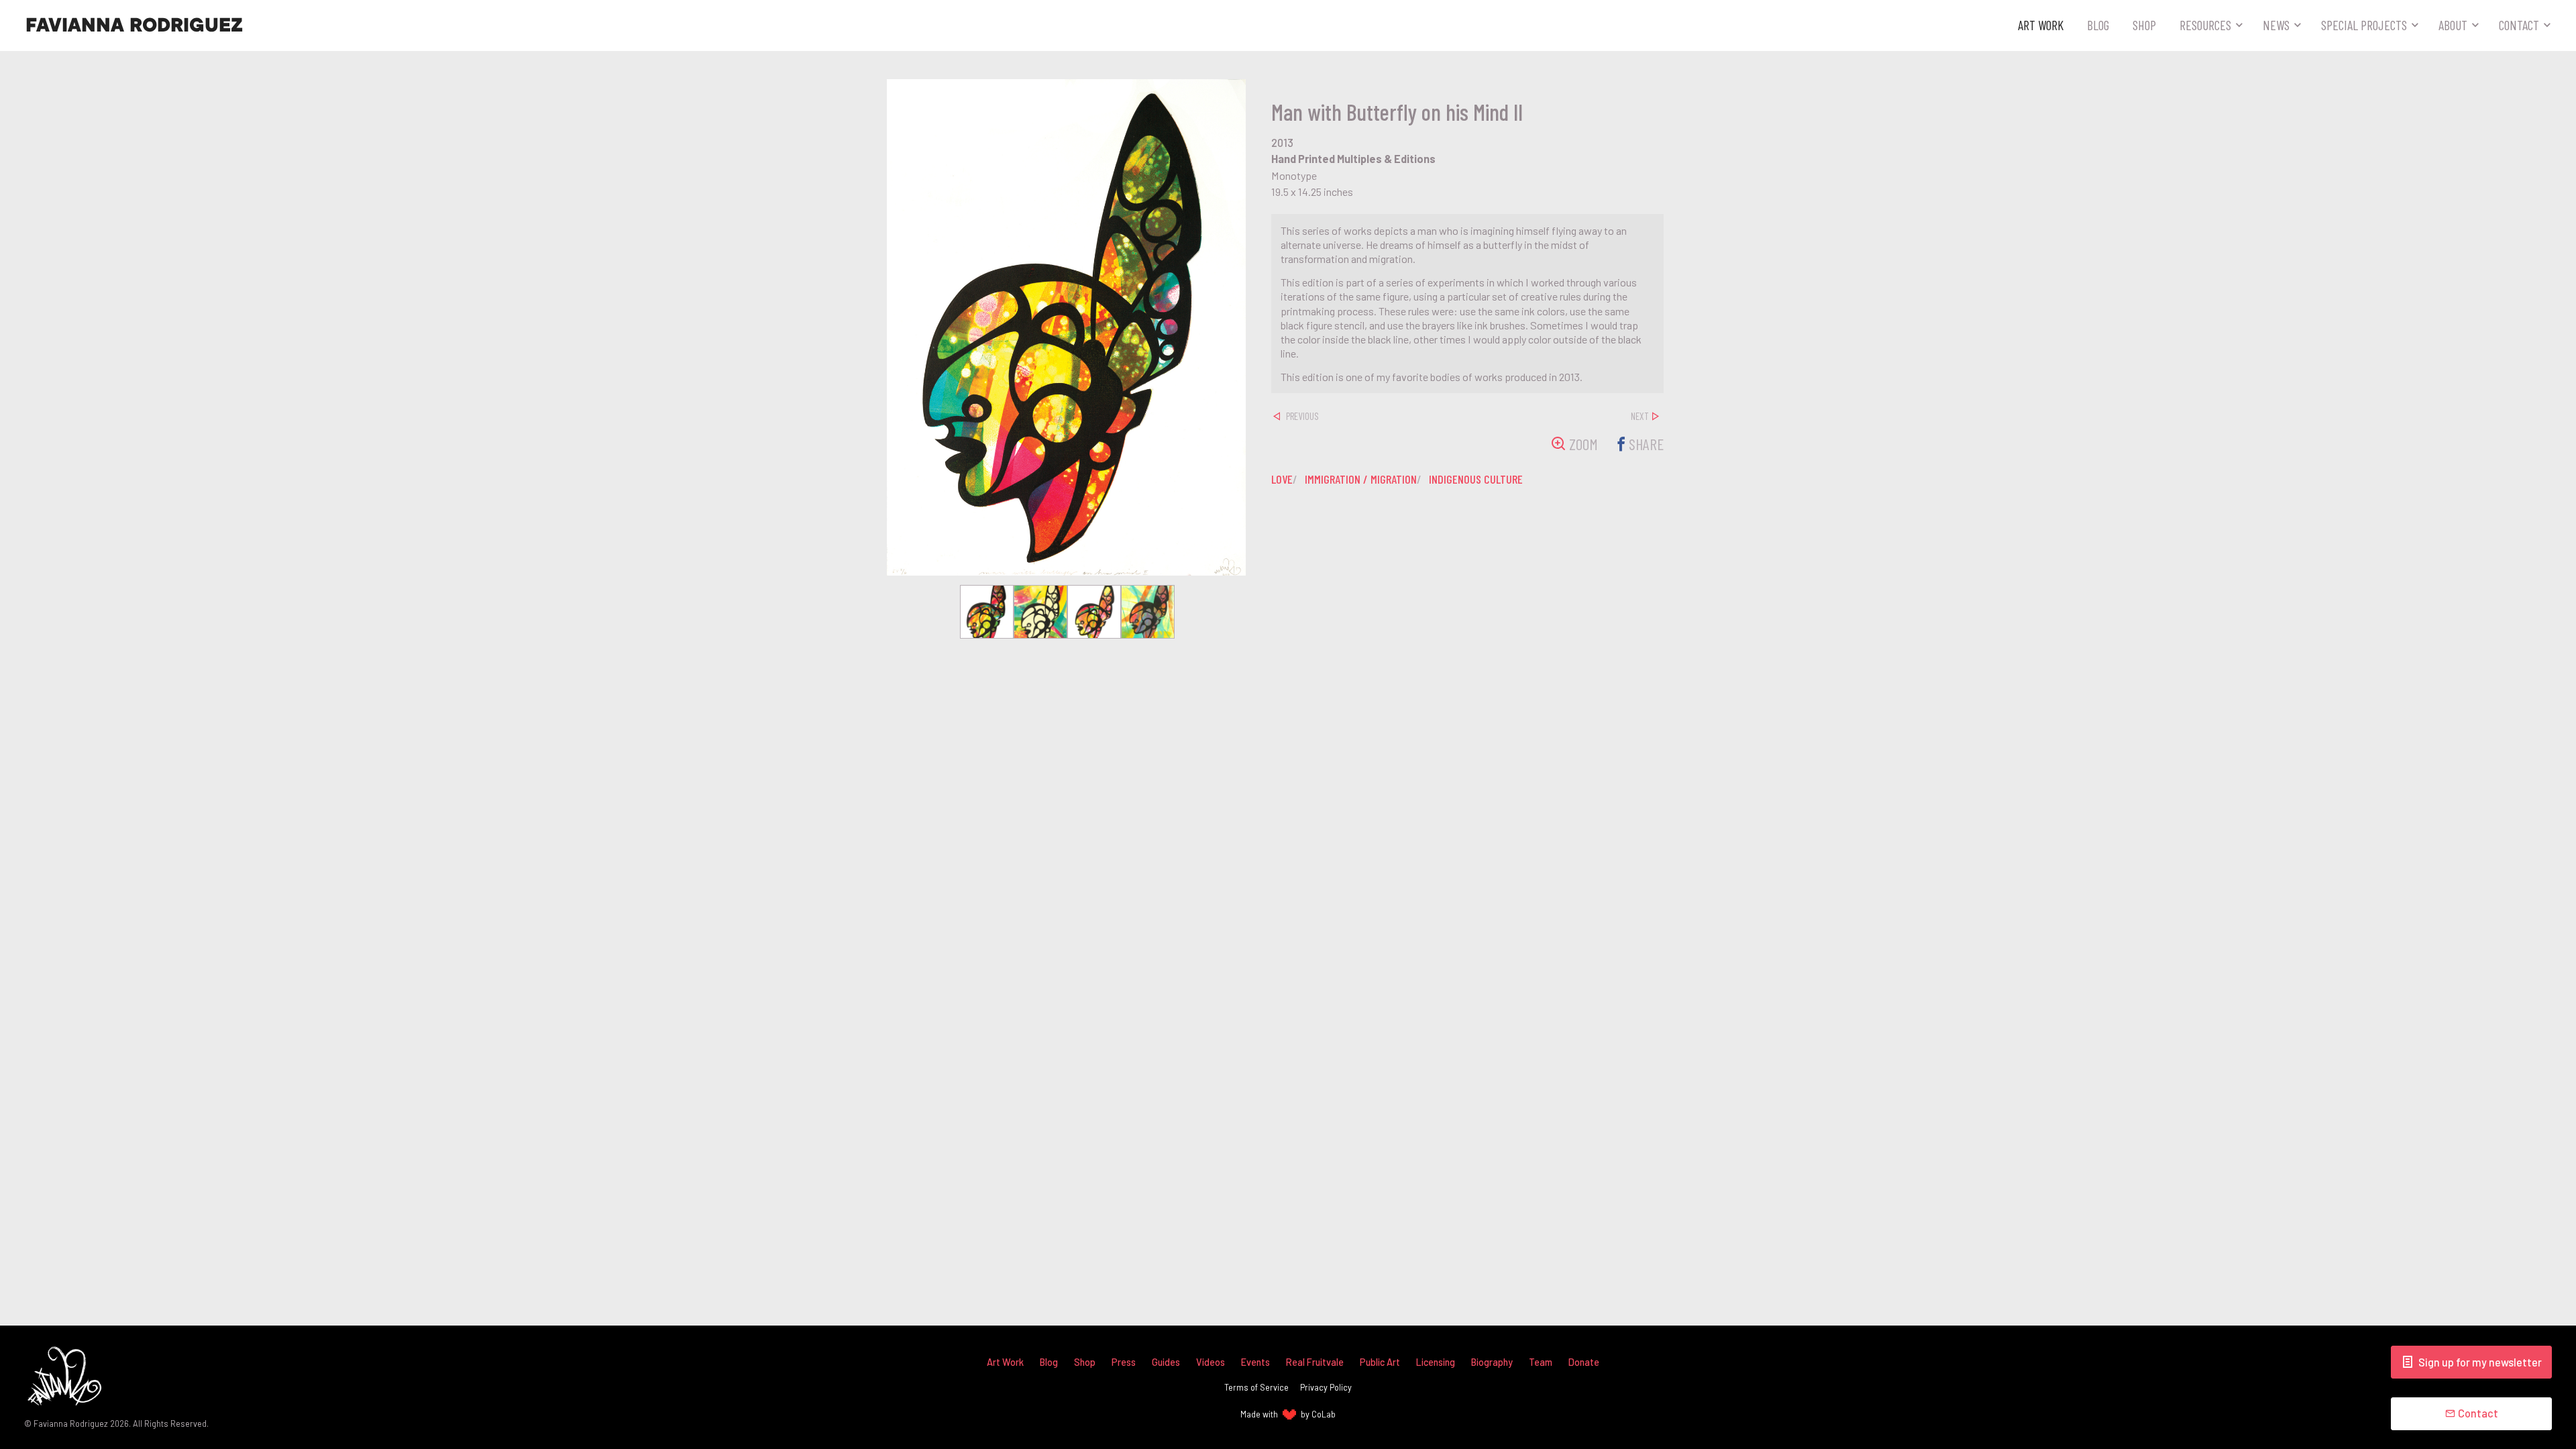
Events (1255, 1362)
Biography (1492, 1362)
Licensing (1436, 1362)
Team (1541, 1362)
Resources (2205, 25)
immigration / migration (1361, 479)
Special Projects (2364, 25)
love (1282, 479)
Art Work (2041, 25)
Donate (1584, 1362)
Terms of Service (1256, 1387)
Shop (2144, 25)
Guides (1166, 1362)
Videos (1211, 1362)
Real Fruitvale (1315, 1362)
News (2276, 25)
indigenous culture (1476, 479)
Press (1124, 1362)
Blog (2098, 25)
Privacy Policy (1326, 1387)
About (2453, 25)
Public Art (1380, 1362)
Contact (2519, 25)
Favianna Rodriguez (134, 25)
